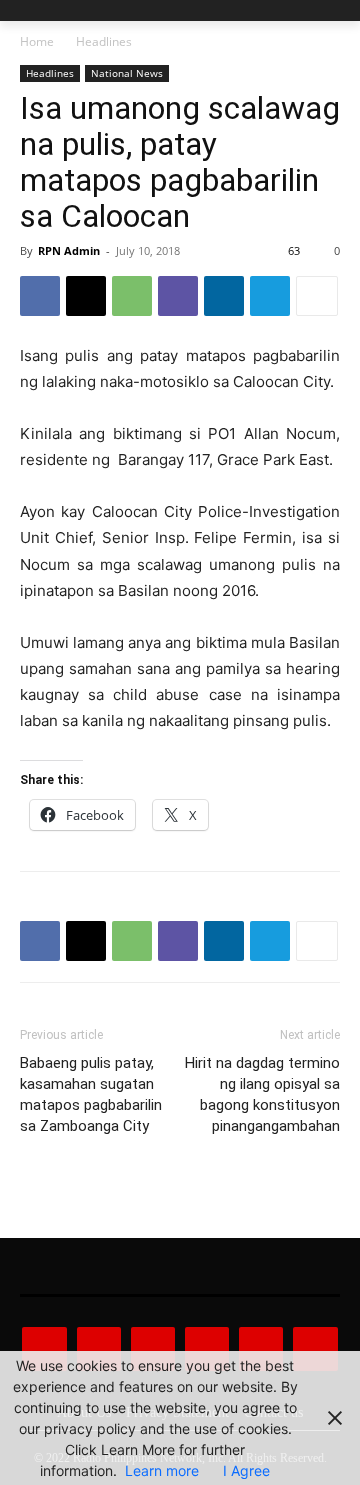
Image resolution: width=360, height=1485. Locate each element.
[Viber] (178, 296)
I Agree (246, 1470)
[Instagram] (99, 1349)
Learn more (162, 1470)
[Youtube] (315, 1349)
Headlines (104, 41)
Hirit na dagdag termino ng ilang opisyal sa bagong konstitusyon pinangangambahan (262, 1094)
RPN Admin (69, 250)
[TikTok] (207, 1349)
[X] (86, 296)
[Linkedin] (224, 296)
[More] (317, 296)
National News (127, 73)
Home (37, 41)
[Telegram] (270, 296)
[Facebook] (40, 296)
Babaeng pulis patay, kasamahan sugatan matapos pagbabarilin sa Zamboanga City (91, 1094)
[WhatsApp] (132, 296)
